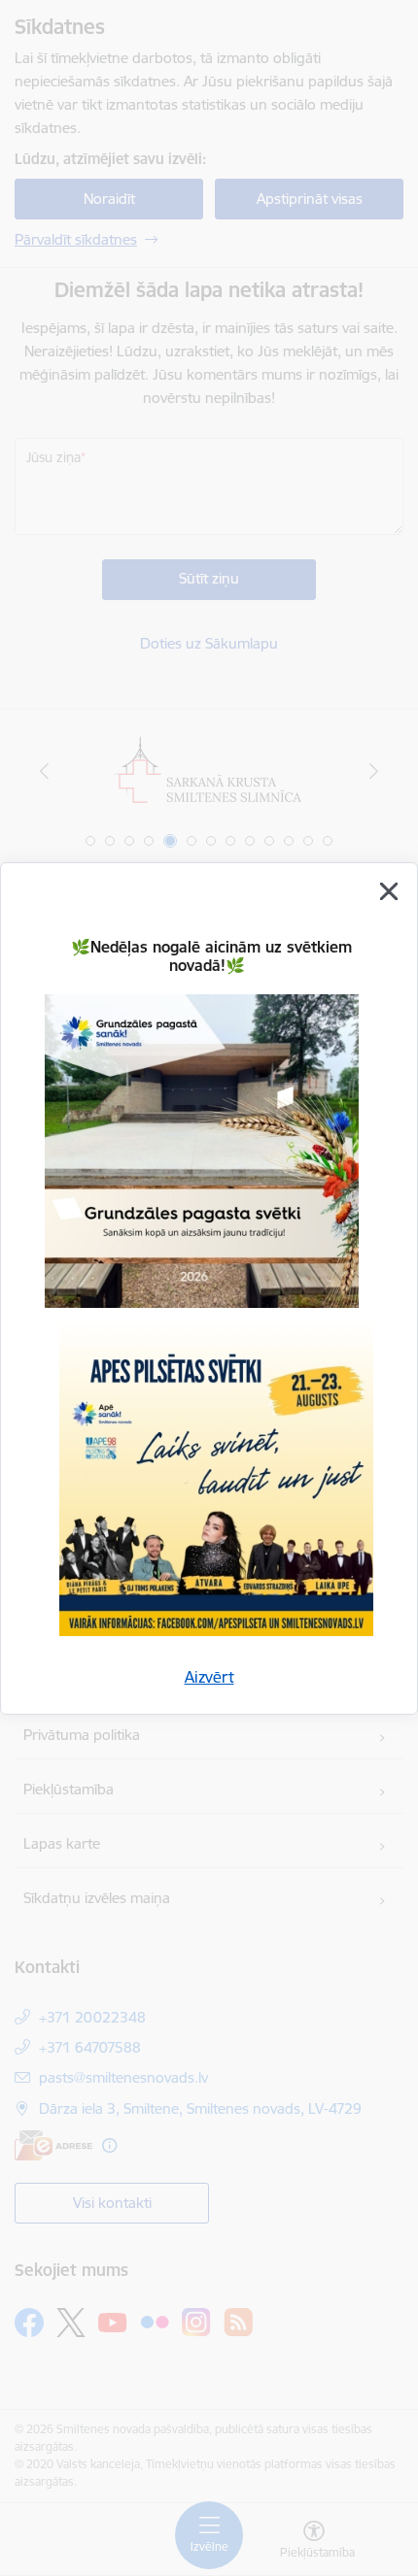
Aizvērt (209, 1677)
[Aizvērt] (389, 891)
